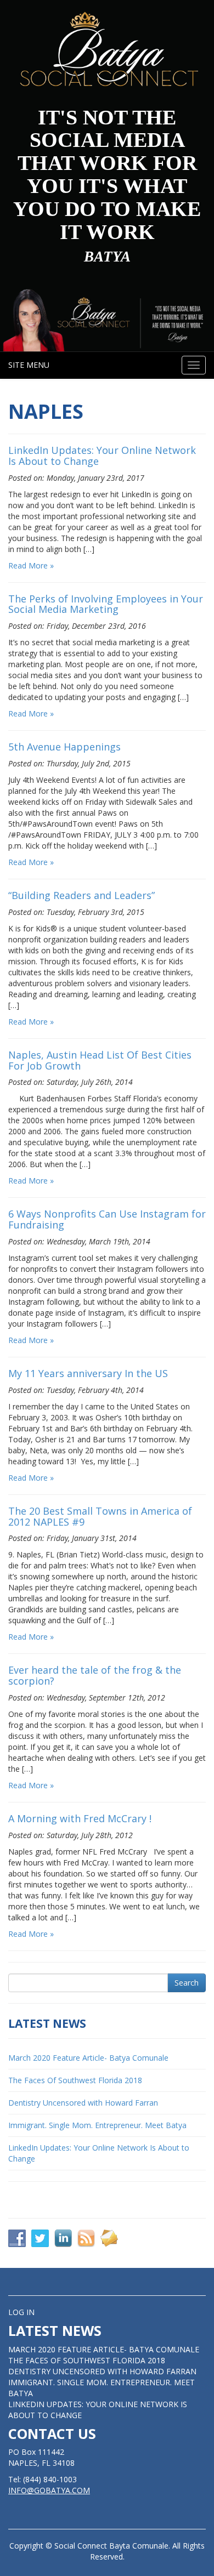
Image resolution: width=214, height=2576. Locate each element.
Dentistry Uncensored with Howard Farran (83, 2103)
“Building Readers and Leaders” (81, 895)
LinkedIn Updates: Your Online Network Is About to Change (102, 456)
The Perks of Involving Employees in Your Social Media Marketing (106, 604)
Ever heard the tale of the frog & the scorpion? (95, 1675)
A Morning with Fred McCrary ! (80, 1818)
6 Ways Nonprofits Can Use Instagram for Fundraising (107, 1219)
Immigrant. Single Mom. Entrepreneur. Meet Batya (97, 2125)
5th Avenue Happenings (64, 747)
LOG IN (21, 2312)
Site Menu (29, 365)
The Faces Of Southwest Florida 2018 (75, 2080)
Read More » (31, 565)
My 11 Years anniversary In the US (88, 1373)
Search (187, 1983)
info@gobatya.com (49, 2490)
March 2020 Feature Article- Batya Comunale (88, 2058)
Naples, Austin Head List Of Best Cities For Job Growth (100, 1060)
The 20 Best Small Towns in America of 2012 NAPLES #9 (100, 1516)
